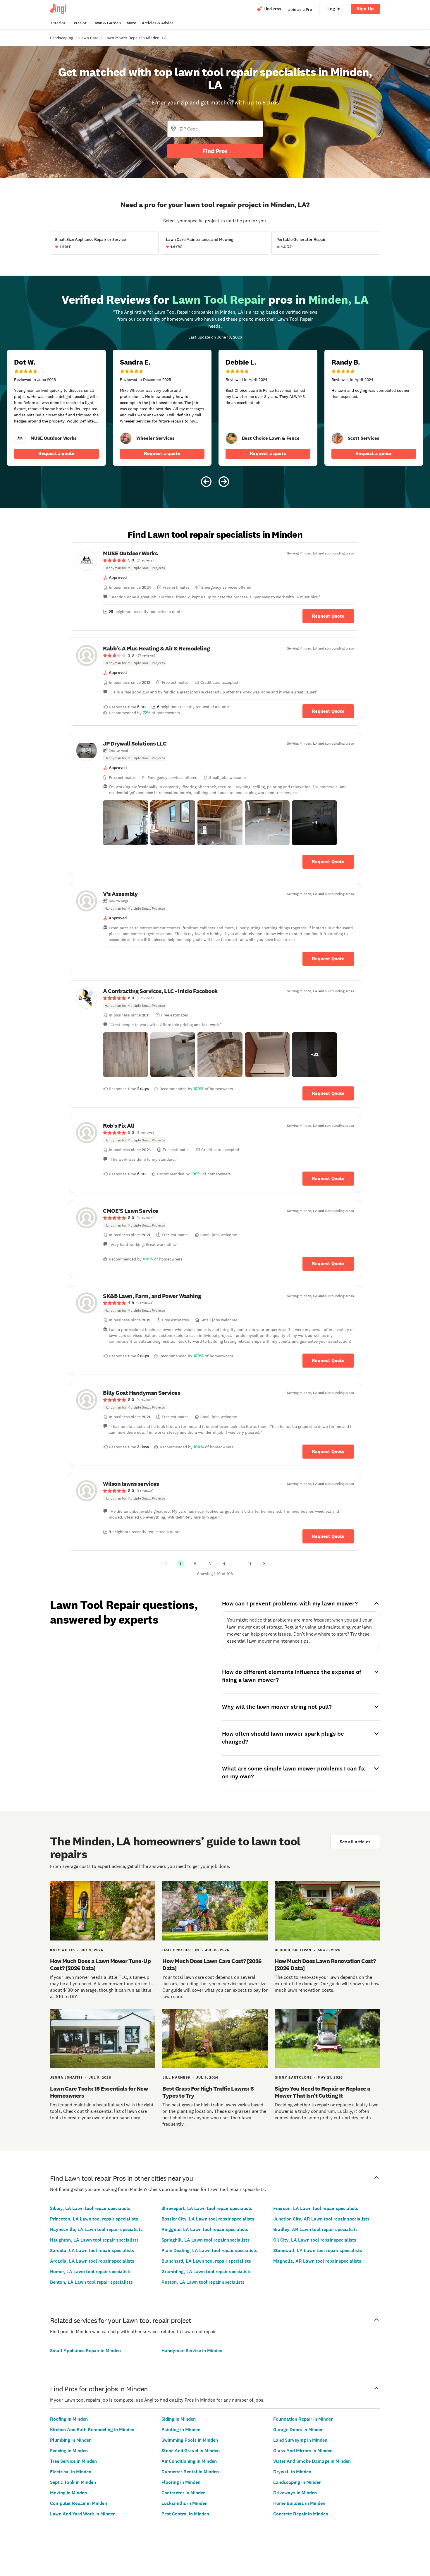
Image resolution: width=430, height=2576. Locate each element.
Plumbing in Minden (71, 2440)
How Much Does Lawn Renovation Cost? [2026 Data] (325, 1964)
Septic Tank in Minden (73, 2482)
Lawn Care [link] (89, 38)
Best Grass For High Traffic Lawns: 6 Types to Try (208, 2092)
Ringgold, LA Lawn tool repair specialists (205, 2229)
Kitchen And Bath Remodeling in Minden (92, 2430)
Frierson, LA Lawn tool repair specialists (316, 2208)
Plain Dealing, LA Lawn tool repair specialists (209, 2250)
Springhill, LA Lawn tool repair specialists (205, 2240)
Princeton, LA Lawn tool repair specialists (94, 2219)
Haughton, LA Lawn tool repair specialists (94, 2240)
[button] (125, 823)
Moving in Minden (68, 2493)
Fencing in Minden (69, 2451)
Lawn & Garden (107, 23)
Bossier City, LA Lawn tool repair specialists (208, 2219)
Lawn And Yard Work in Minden (83, 2514)
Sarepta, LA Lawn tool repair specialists (92, 2250)
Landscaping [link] (62, 38)
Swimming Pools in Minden (190, 2440)
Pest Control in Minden (185, 2514)
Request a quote (56, 453)
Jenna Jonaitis (66, 2077)
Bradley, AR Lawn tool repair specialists (315, 2229)
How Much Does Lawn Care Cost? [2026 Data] (212, 1964)
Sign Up (365, 9)
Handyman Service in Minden (192, 2351)
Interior (58, 23)
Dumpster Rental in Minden (190, 2472)
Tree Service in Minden (73, 2461)
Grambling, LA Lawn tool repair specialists (207, 2272)
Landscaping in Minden (297, 2482)
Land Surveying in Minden (300, 2440)
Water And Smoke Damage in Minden (312, 2461)
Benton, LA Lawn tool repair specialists (91, 2282)
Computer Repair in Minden (79, 2503)
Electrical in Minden (71, 2472)
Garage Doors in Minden (298, 2430)
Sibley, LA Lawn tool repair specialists (90, 2208)
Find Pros (215, 151)
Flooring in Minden (181, 2482)
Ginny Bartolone (293, 2077)
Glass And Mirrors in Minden (303, 2451)
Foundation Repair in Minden (303, 2419)
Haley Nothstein (181, 1950)
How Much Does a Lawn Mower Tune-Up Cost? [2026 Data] (100, 1964)
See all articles (355, 1842)
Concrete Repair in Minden (301, 2514)
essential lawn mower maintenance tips (268, 1641)
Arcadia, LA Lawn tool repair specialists (92, 2261)
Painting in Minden (181, 2430)
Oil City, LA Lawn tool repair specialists (315, 2240)
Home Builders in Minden (299, 2503)
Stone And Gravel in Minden (191, 2451)
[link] (20, 438)
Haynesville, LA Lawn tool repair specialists (96, 2229)
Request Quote (328, 616)
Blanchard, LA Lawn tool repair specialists (206, 2261)
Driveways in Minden (295, 2493)
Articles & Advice (158, 23)
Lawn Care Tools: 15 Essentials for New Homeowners (99, 2092)
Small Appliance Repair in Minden (85, 2351)
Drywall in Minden (292, 2472)
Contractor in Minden (184, 2493)
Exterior (79, 23)
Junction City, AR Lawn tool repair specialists (321, 2219)
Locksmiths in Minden (184, 2503)
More (131, 23)
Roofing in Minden (69, 2419)
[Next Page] (264, 1564)
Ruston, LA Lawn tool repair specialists (203, 2282)
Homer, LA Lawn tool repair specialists (91, 2272)
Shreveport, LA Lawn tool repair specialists (207, 2208)
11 (250, 1564)
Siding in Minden (179, 2419)
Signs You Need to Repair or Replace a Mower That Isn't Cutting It (322, 2092)
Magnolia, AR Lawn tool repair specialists (317, 2261)
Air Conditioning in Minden (189, 2461)
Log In (334, 9)
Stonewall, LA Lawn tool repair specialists (318, 2250)
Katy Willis (62, 1950)
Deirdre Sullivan (293, 1950)
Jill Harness (176, 2077)
